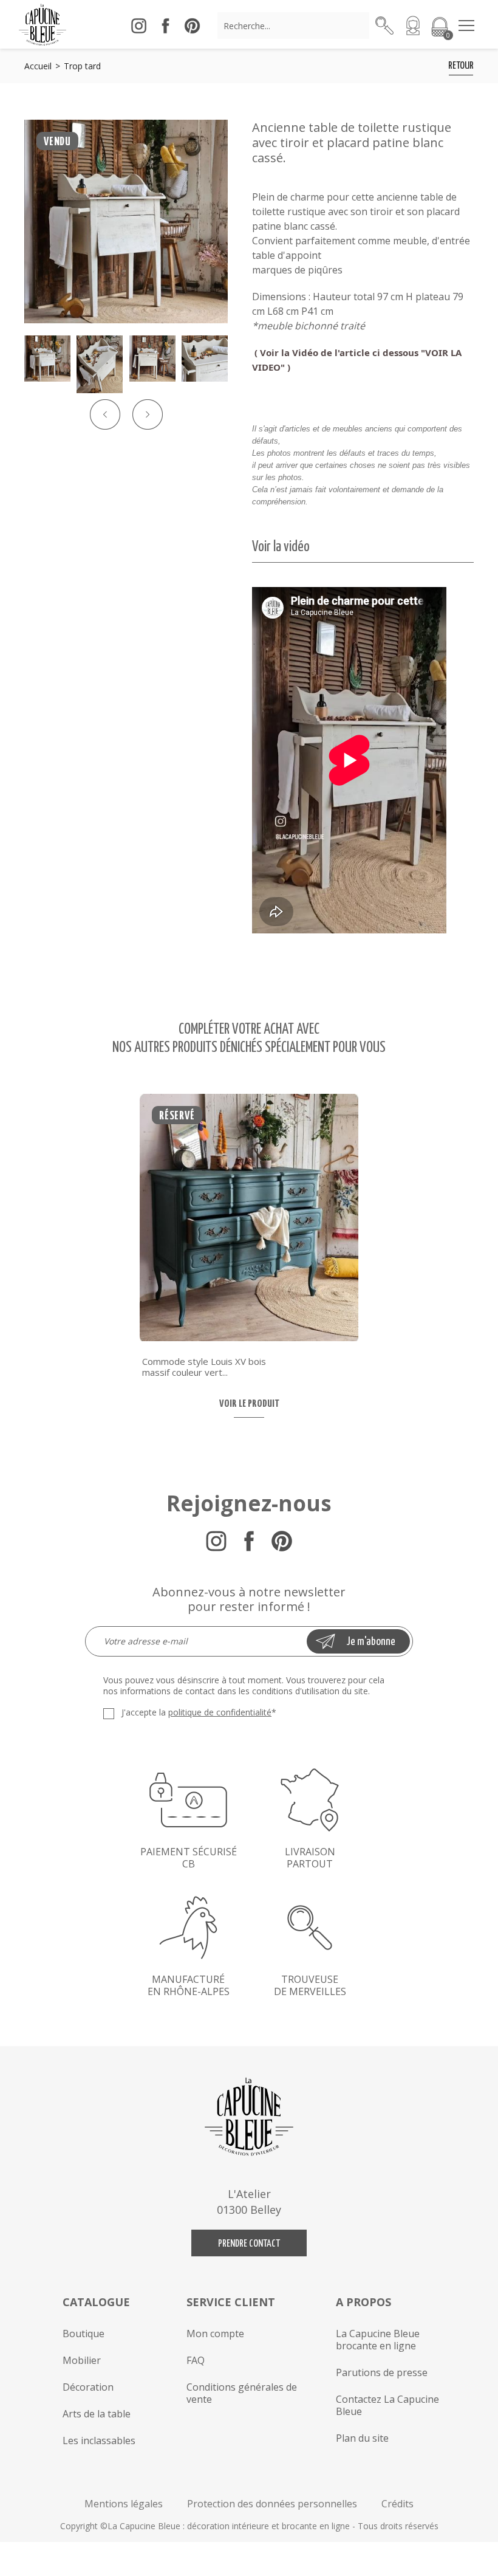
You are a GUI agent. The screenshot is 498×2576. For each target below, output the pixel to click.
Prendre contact (249, 2244)
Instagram (216, 1541)
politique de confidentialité (220, 1712)
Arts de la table (97, 2414)
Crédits (397, 2504)
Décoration (88, 2387)
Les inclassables (99, 2440)
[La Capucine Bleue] (43, 24)
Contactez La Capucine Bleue (387, 2405)
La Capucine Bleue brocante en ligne (378, 2340)
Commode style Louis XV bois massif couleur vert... (204, 1367)
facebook (165, 26)
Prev (105, 414)
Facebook (249, 1541)
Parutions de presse (382, 2372)
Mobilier (82, 2360)
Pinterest (282, 1541)
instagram (138, 26)
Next (148, 414)
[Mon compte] (413, 26)
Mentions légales (124, 2504)
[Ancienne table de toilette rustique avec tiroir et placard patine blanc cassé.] (126, 222)
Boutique (84, 2334)
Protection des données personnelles (272, 2504)
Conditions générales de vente (242, 2393)
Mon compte (215, 2334)
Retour (461, 66)
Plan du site (362, 2438)
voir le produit (249, 1404)
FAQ (196, 2360)
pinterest (192, 26)
